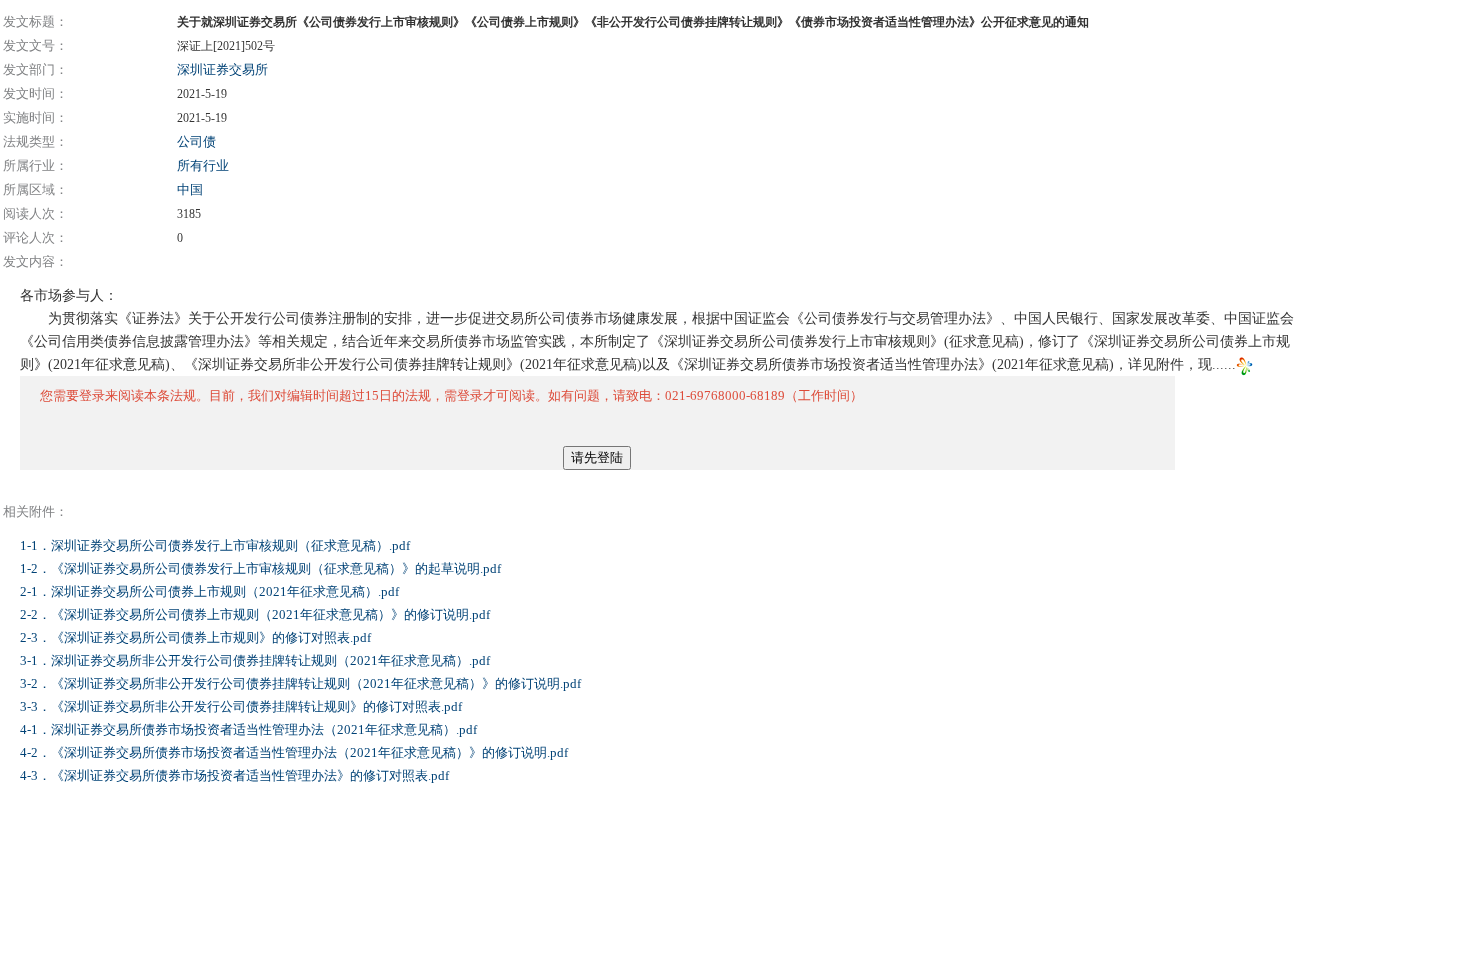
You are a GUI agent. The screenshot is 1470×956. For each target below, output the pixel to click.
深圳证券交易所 (222, 69)
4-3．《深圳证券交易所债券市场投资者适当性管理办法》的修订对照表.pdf (236, 775)
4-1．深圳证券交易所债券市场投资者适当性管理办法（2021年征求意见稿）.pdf (250, 729)
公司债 (196, 141)
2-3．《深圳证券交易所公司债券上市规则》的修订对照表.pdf (197, 637)
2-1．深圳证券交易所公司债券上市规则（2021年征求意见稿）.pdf (211, 591)
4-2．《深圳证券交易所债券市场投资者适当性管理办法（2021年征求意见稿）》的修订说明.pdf (295, 752)
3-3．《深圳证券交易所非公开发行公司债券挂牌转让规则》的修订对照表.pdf (242, 706)
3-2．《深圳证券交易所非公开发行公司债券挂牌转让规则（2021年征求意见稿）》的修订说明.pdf (302, 683)
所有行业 (203, 165)
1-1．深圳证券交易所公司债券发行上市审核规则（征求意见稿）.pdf (216, 545)
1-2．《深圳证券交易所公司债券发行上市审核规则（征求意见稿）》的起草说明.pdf (262, 568)
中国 (190, 189)
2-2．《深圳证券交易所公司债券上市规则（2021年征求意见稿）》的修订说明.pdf (256, 614)
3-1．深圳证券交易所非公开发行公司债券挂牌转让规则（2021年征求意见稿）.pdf (256, 660)
